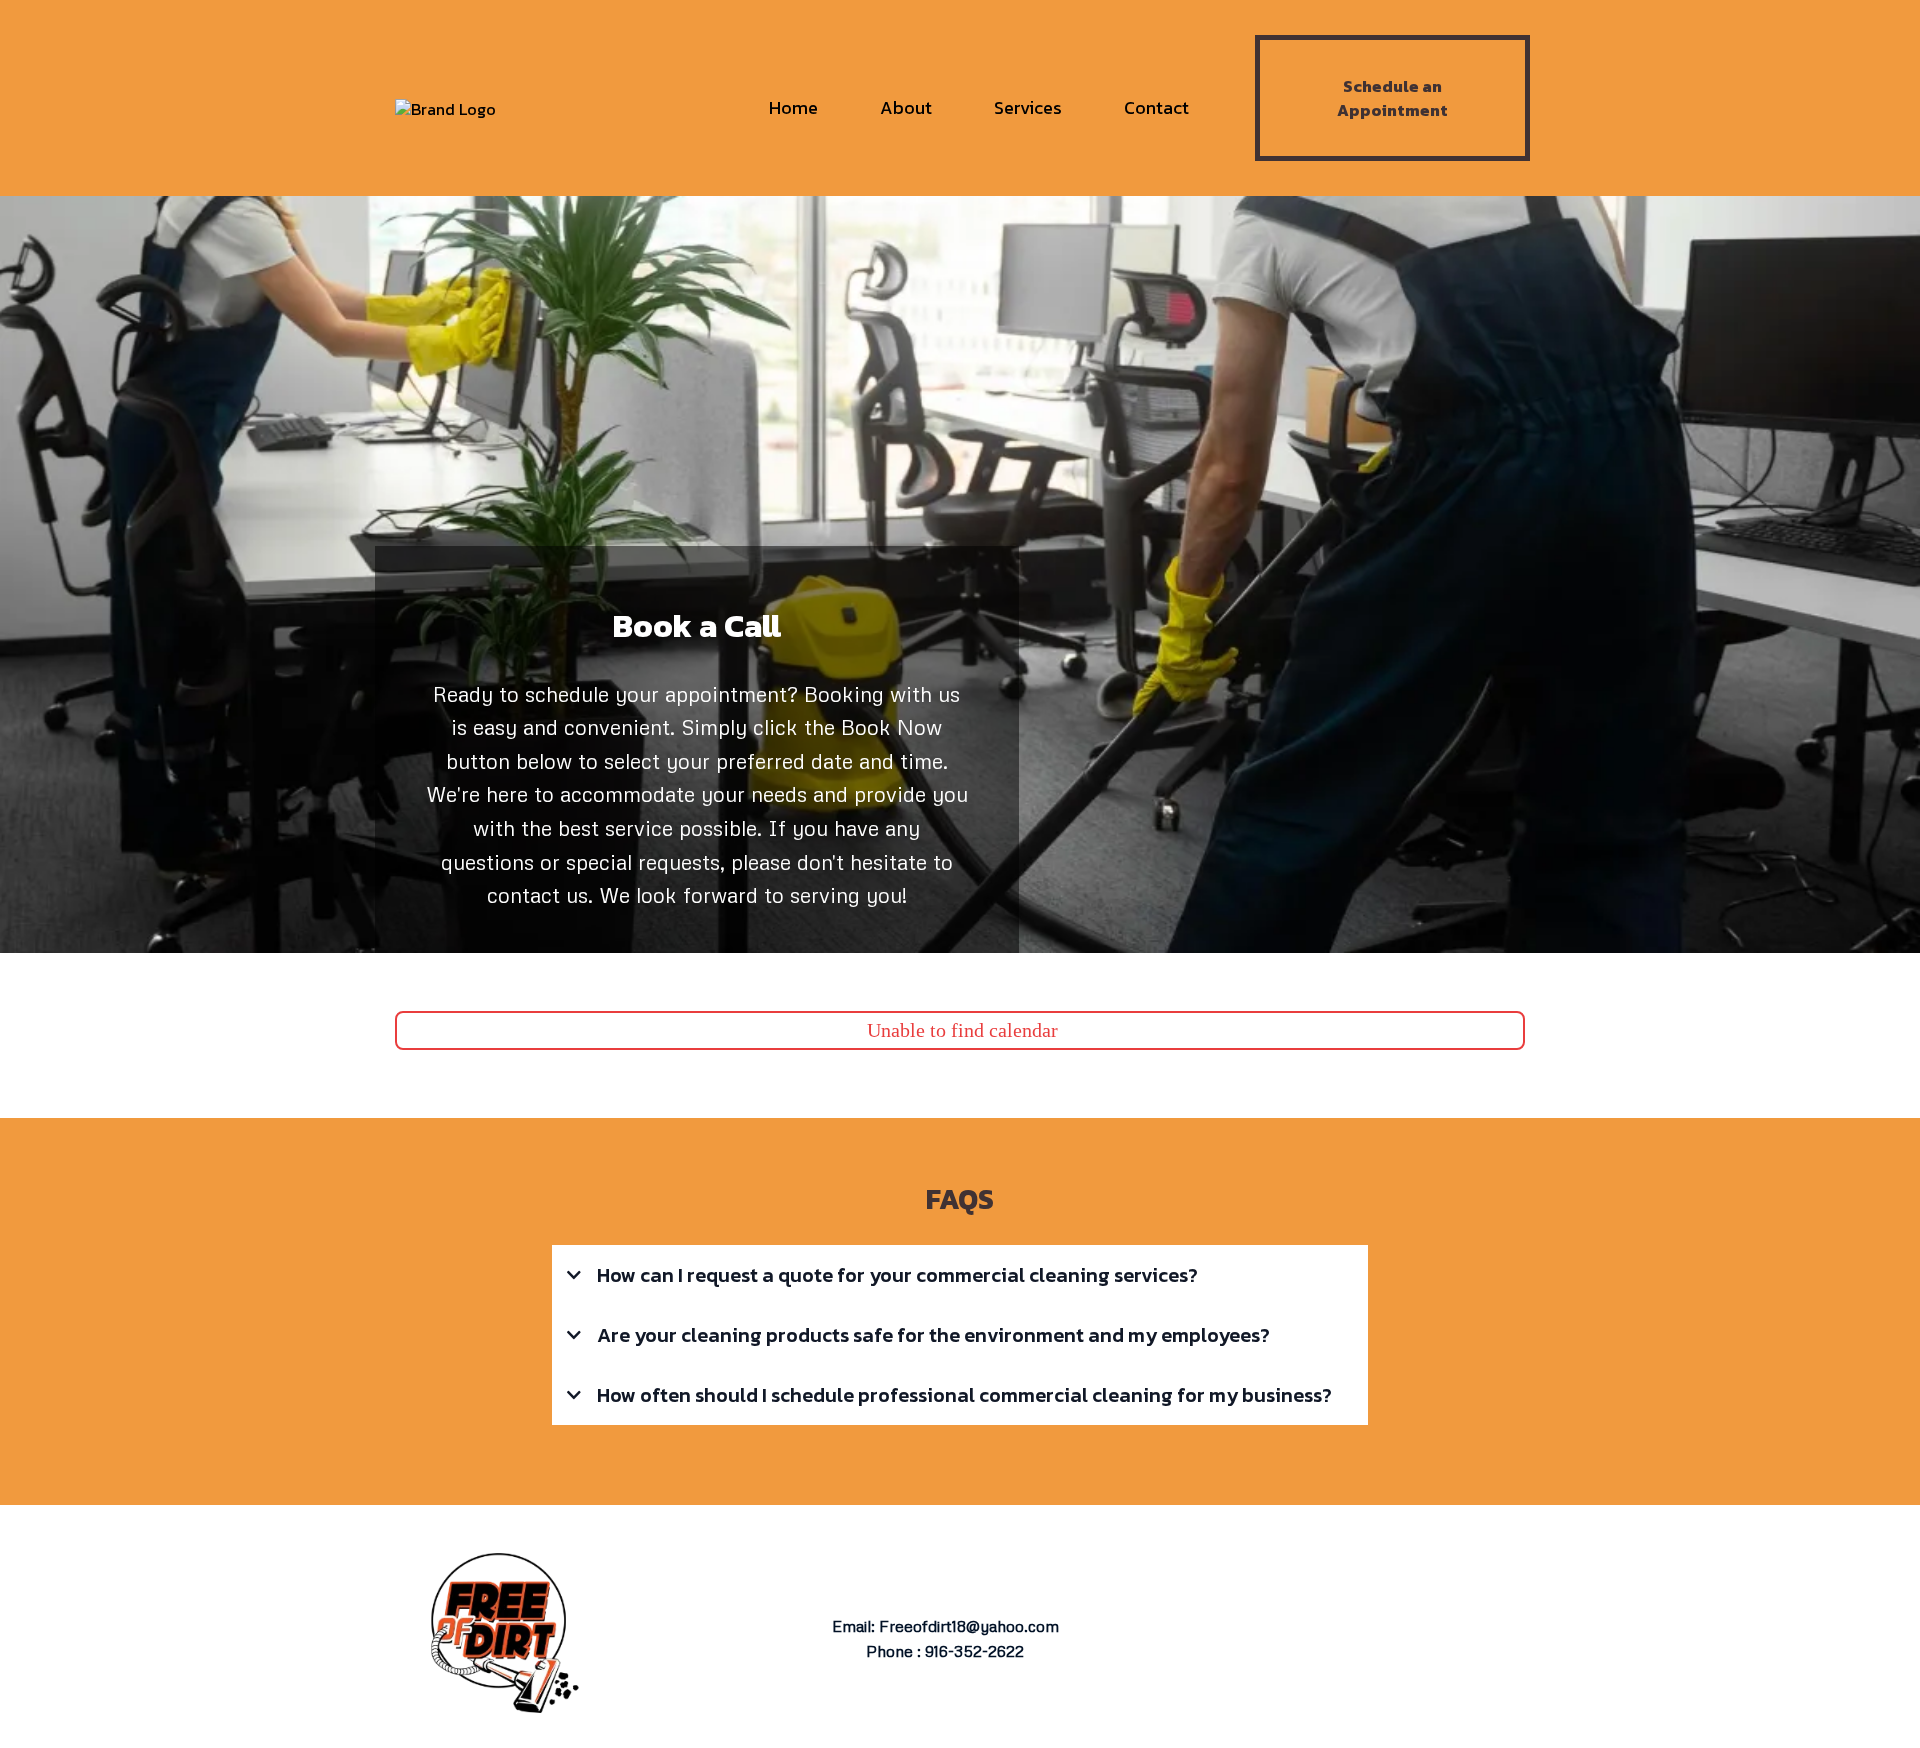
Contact (1156, 107)
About (906, 107)
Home (793, 107)
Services (1028, 107)
